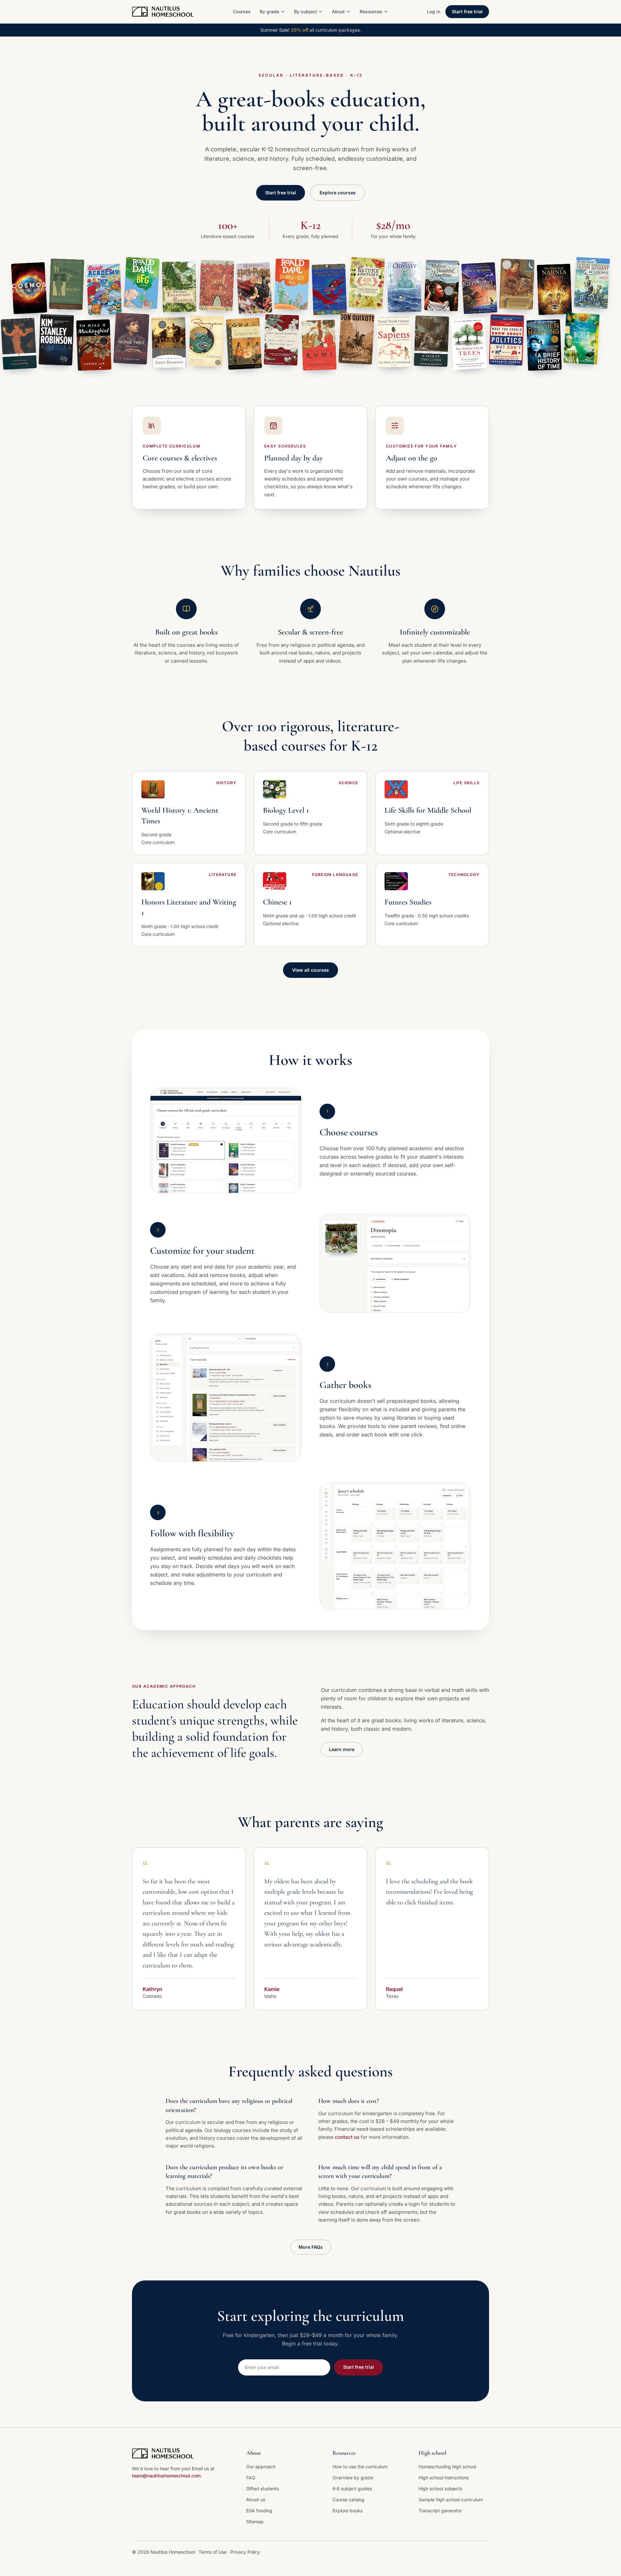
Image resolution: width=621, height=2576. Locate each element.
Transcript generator (440, 2511)
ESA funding (259, 2511)
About (338, 11)
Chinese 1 (277, 902)
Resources (371, 11)
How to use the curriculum (360, 2467)
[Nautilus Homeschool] (163, 12)
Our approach (261, 2467)
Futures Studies (408, 902)
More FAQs (311, 2247)
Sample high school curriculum (451, 2500)
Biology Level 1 (286, 810)
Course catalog (349, 2500)
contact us (347, 2137)
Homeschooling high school (447, 2467)
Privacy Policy (245, 2552)
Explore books (348, 2511)
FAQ (251, 2478)
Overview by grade (353, 2478)
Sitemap (255, 2522)
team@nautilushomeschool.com (166, 2476)
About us (256, 2500)
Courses (242, 11)
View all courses (310, 970)
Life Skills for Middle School (428, 810)
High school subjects (440, 2489)
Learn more (342, 1749)
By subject (305, 11)
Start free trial (467, 11)
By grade (269, 11)
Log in (434, 11)
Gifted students (262, 2489)
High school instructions (444, 2478)
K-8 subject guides (352, 2489)
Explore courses (338, 193)
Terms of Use (213, 2552)
